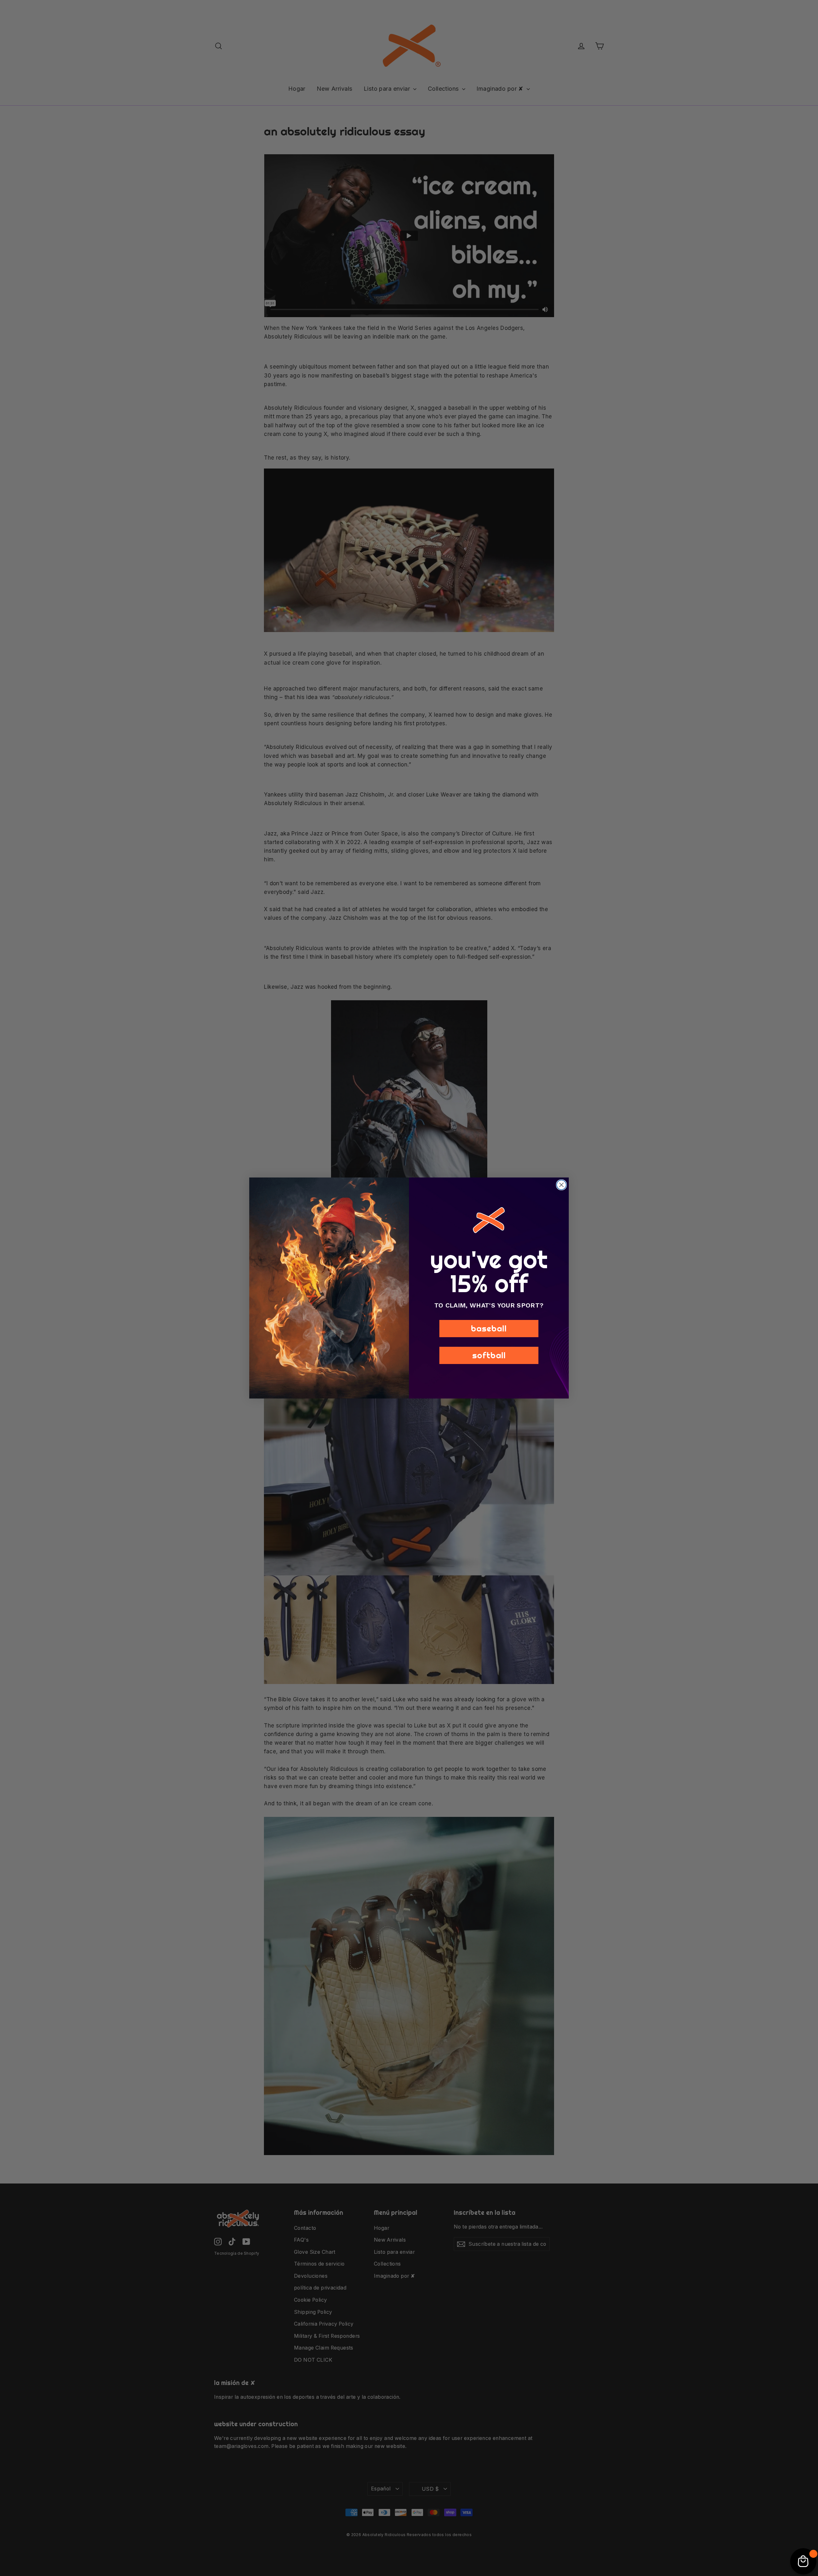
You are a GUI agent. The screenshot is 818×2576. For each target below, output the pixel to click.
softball (489, 1355)
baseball (489, 1328)
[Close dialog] (561, 1185)
